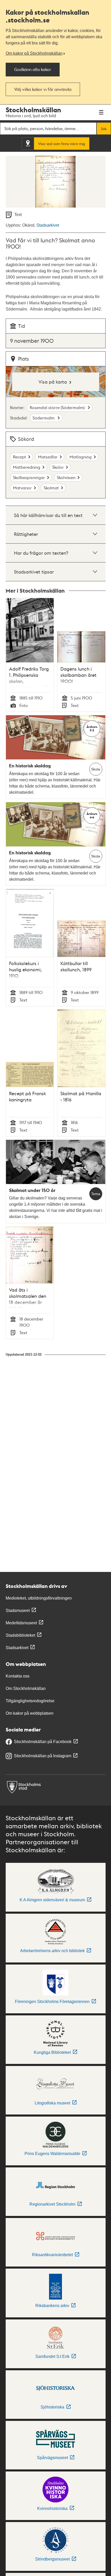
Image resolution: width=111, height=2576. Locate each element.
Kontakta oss (18, 1676)
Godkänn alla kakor (33, 69)
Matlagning (81, 457)
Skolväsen (66, 477)
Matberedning (27, 467)
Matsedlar (48, 457)
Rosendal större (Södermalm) (58, 407)
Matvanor (22, 488)
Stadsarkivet (48, 225)
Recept (19, 457)
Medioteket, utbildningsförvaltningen (39, 1598)
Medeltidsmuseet (21, 1623)
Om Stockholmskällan (26, 1688)
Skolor (58, 467)
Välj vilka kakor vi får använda (43, 89)
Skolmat (51, 488)
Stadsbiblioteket (20, 1635)
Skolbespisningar (29, 477)
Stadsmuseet (18, 1611)
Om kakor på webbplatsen (30, 1713)
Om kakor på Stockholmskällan (34, 53)
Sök (104, 129)
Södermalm (44, 418)
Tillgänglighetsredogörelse (30, 1701)
